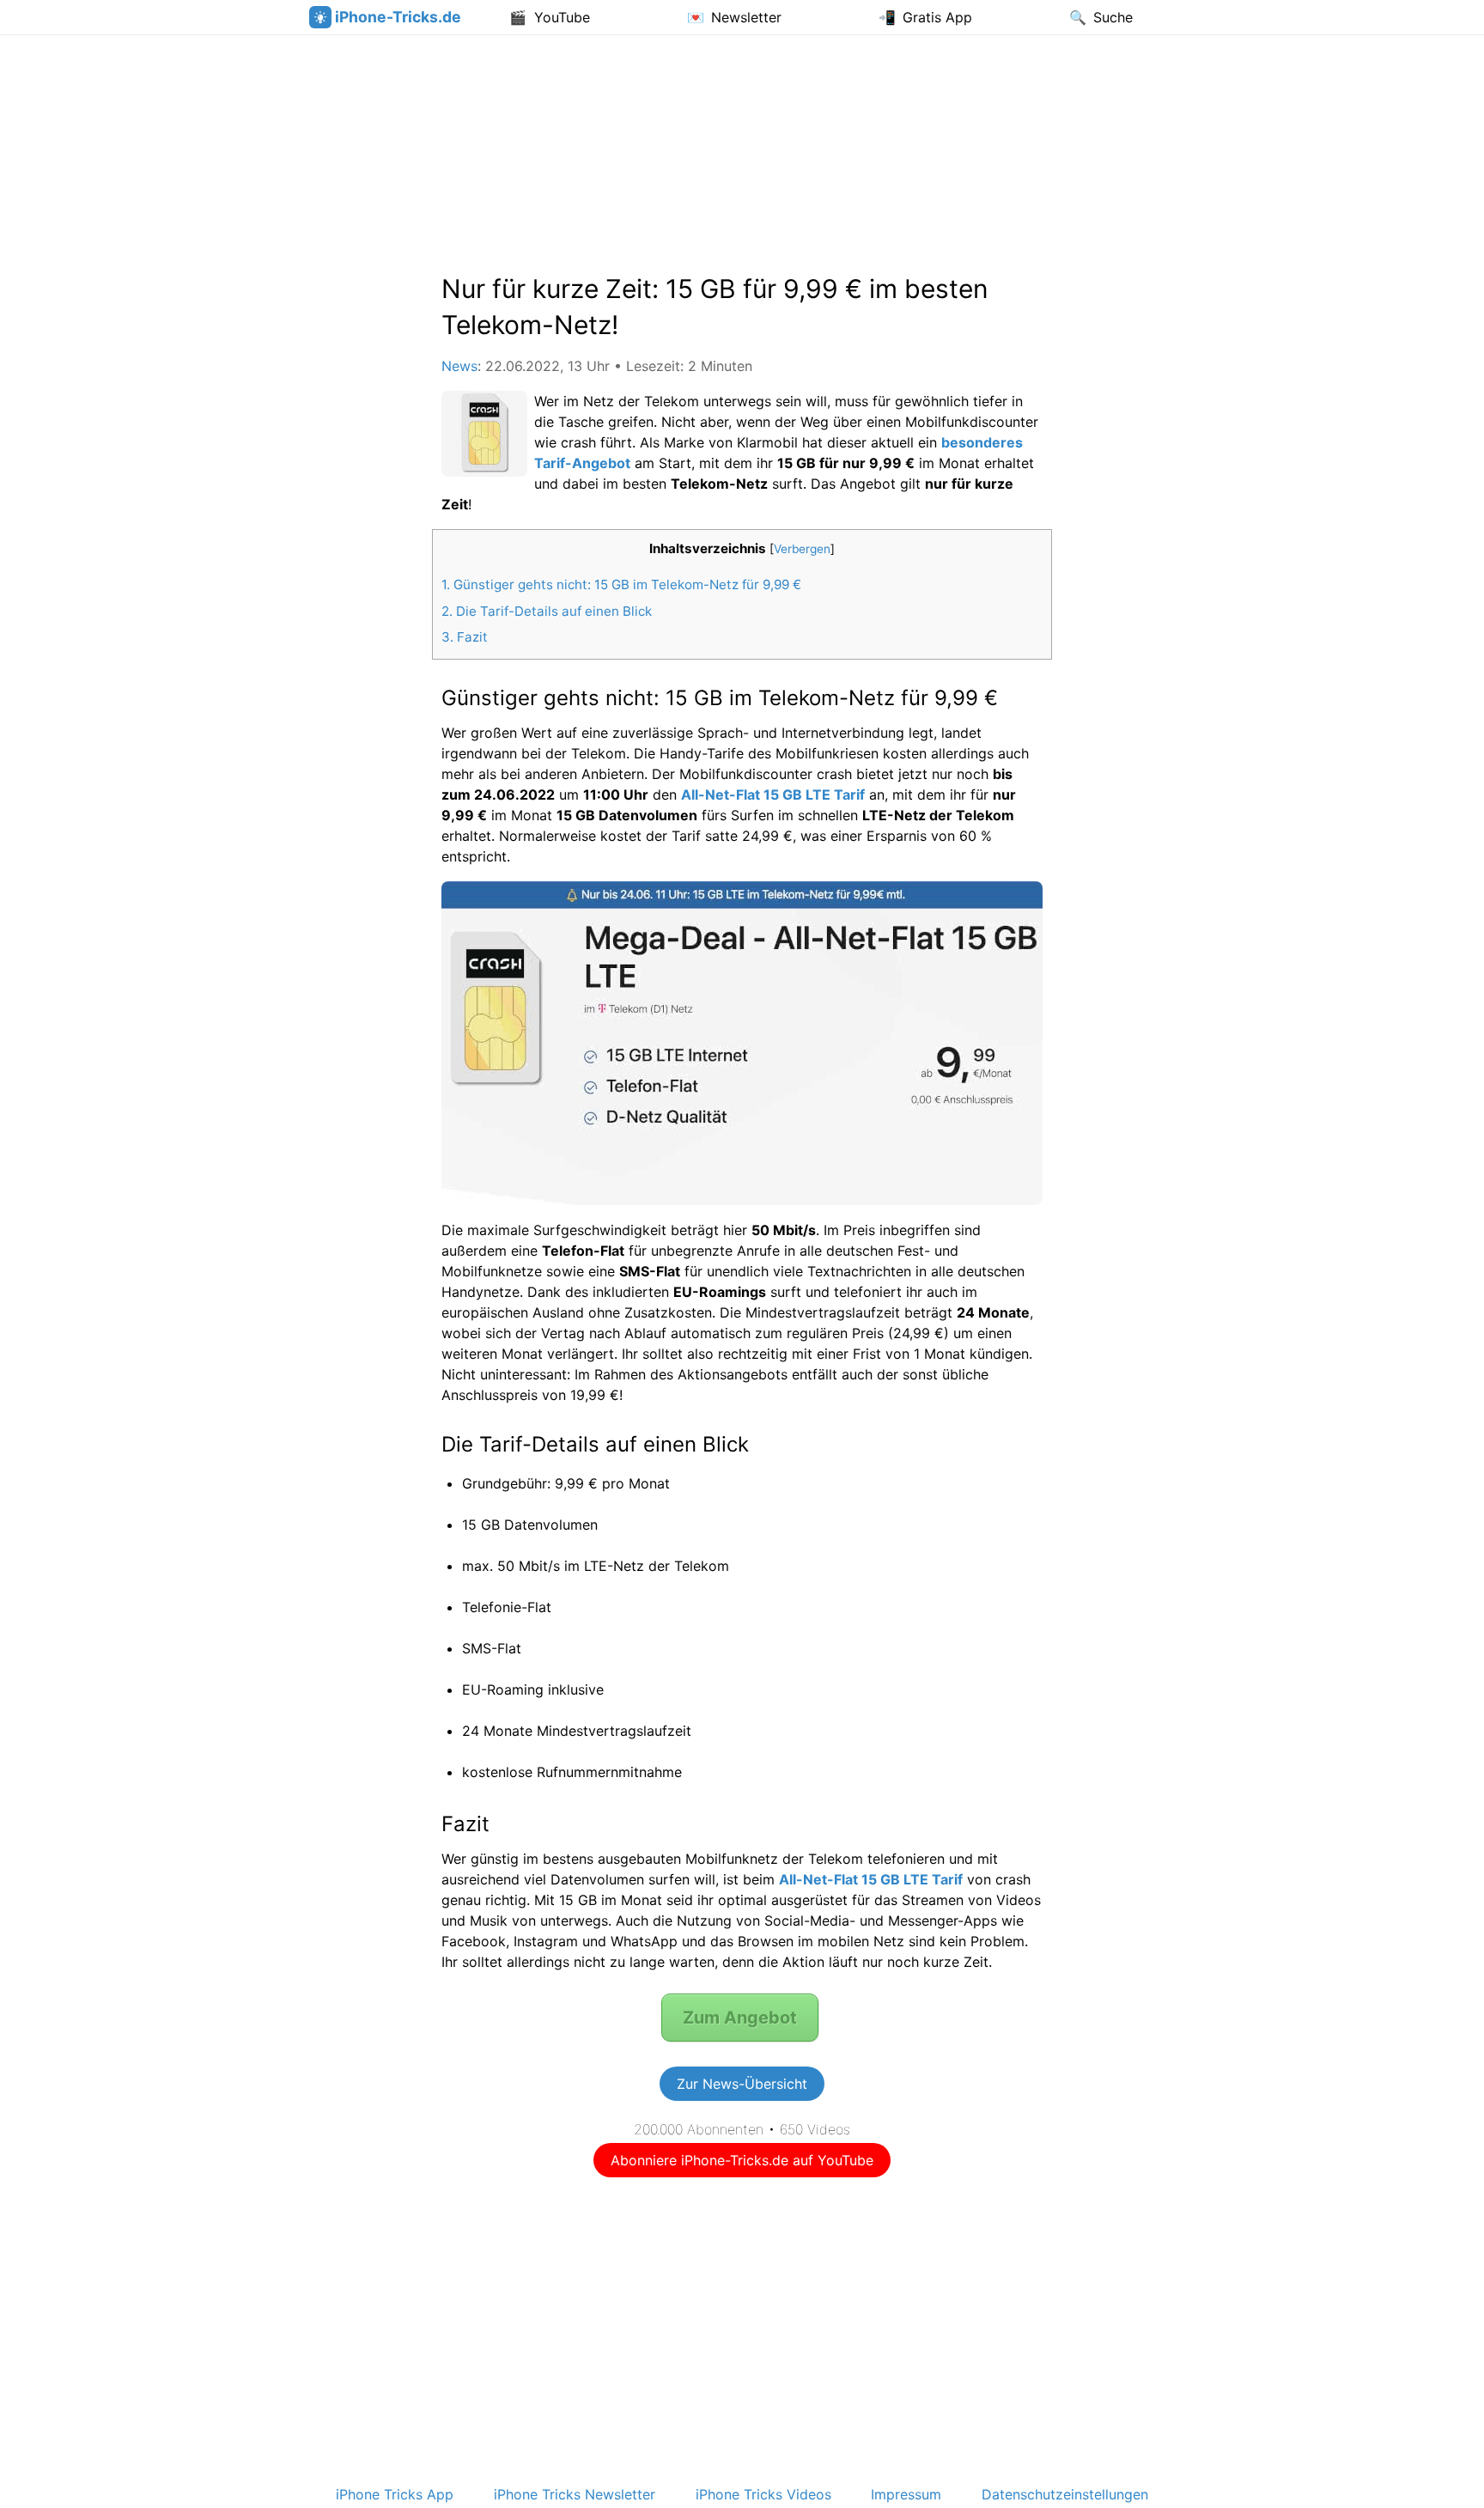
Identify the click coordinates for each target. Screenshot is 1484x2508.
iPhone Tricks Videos (763, 2494)
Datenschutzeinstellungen (1065, 2494)
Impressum (906, 2494)
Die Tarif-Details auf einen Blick (547, 611)
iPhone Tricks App (395, 2494)
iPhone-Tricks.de (398, 17)
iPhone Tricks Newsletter (575, 2494)
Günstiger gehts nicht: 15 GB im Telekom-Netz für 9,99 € (621, 584)
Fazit (465, 637)
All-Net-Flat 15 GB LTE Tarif (773, 794)
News (459, 366)
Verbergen (802, 549)
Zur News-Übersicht (742, 2084)
